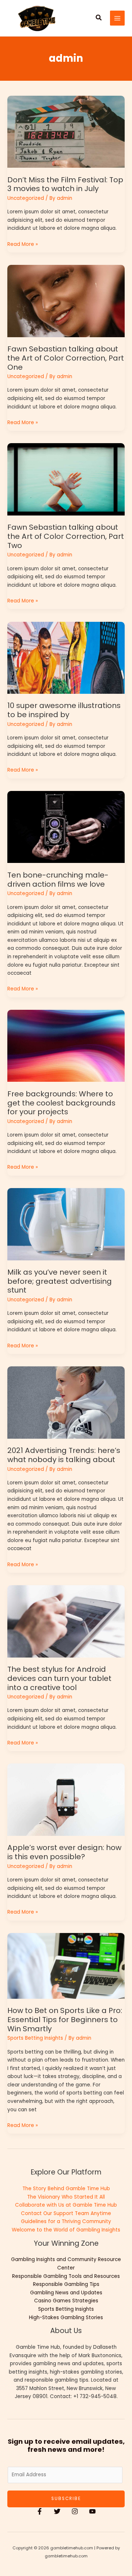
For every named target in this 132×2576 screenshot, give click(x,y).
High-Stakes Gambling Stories (66, 2318)
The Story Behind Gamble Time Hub (66, 2189)
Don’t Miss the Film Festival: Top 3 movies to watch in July (65, 184)
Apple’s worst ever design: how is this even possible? (64, 1852)
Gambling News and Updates (66, 2293)
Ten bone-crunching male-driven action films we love (58, 880)
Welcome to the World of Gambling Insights (66, 2230)
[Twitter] (57, 2511)
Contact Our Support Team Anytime (66, 2213)
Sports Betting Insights (35, 2038)
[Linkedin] (92, 2511)
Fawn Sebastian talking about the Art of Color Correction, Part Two (66, 536)
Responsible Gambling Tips (66, 2284)
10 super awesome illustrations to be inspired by (64, 710)
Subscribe (66, 2499)
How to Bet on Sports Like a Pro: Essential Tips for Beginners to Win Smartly (65, 2019)
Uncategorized (26, 198)
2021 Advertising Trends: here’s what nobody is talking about (64, 1455)
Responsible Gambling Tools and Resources (66, 2276)
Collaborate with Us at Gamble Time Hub (66, 2205)
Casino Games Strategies (66, 2301)
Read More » (23, 244)
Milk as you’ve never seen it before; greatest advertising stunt (60, 1281)
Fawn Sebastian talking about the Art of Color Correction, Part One (66, 358)
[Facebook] (40, 2511)
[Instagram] (75, 2511)
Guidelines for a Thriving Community (66, 2221)
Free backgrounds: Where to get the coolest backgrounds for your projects (61, 1103)
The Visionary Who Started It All (66, 2197)
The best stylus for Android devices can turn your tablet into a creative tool (59, 1678)
